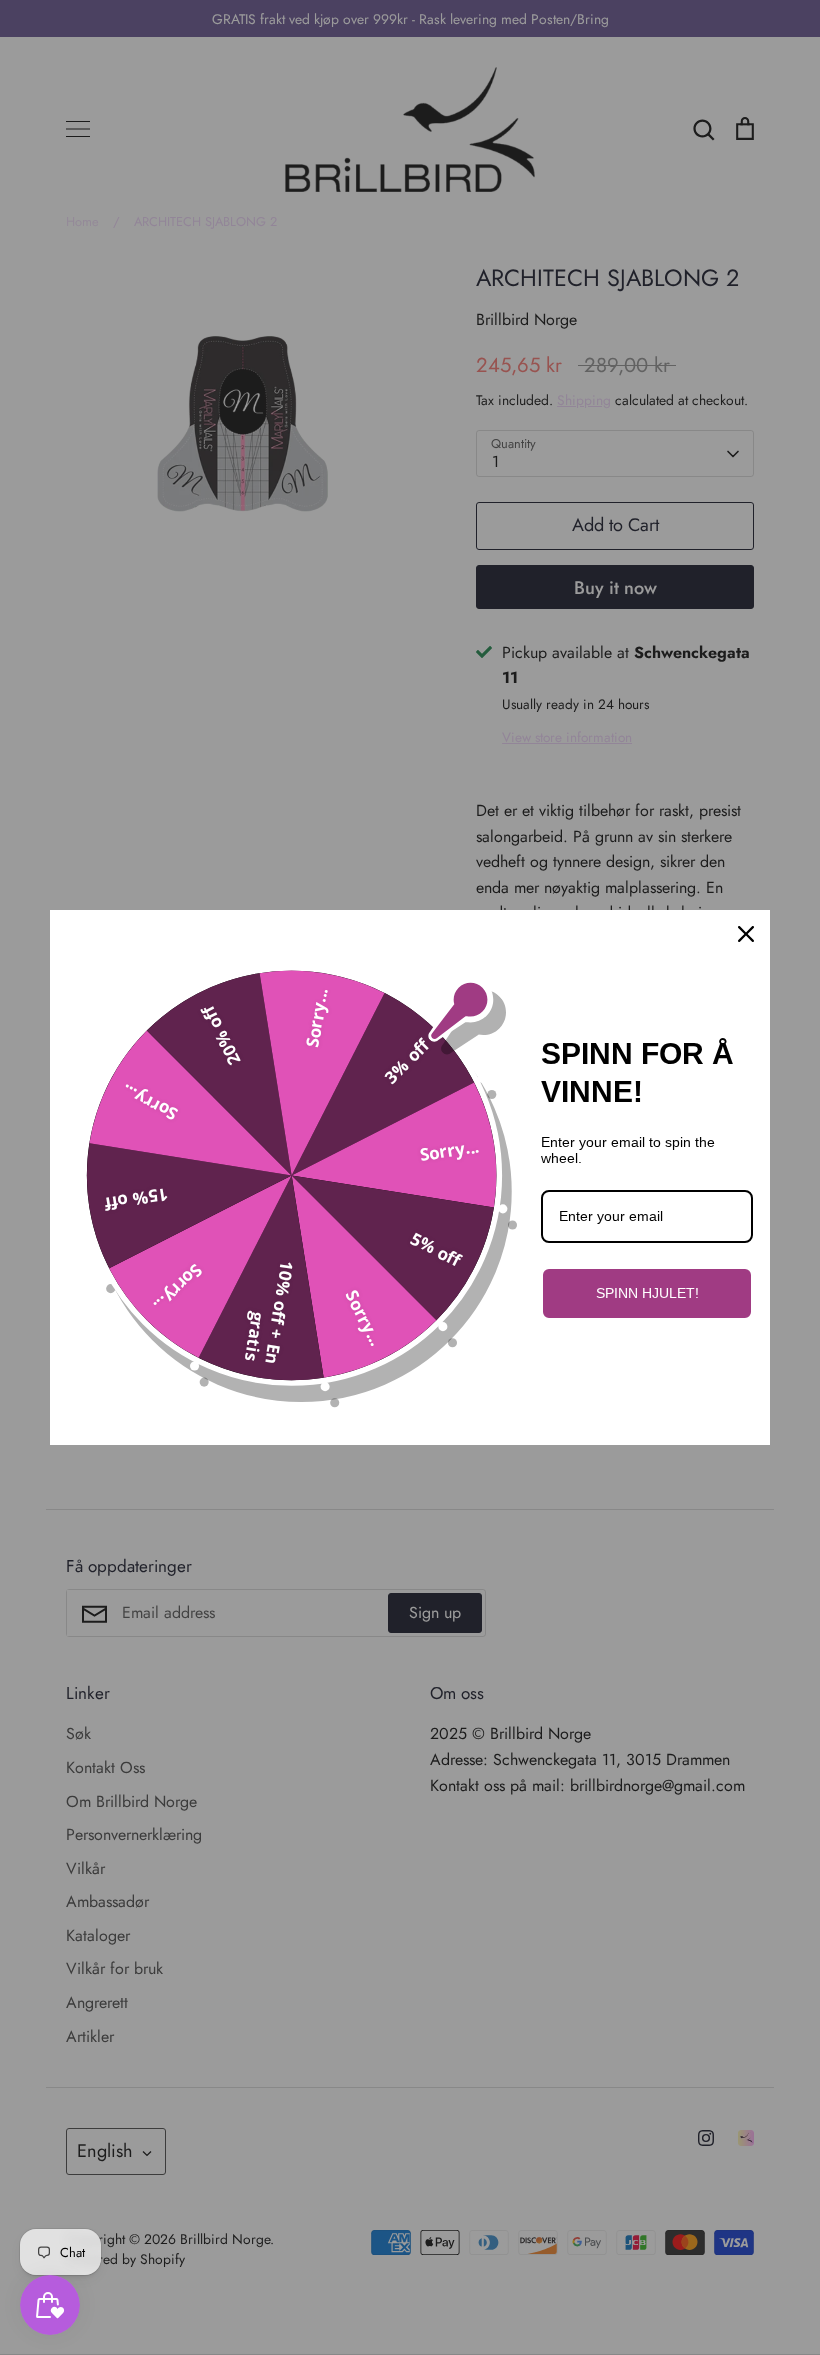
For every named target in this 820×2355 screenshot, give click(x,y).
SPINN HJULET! (647, 1293)
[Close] (746, 934)
